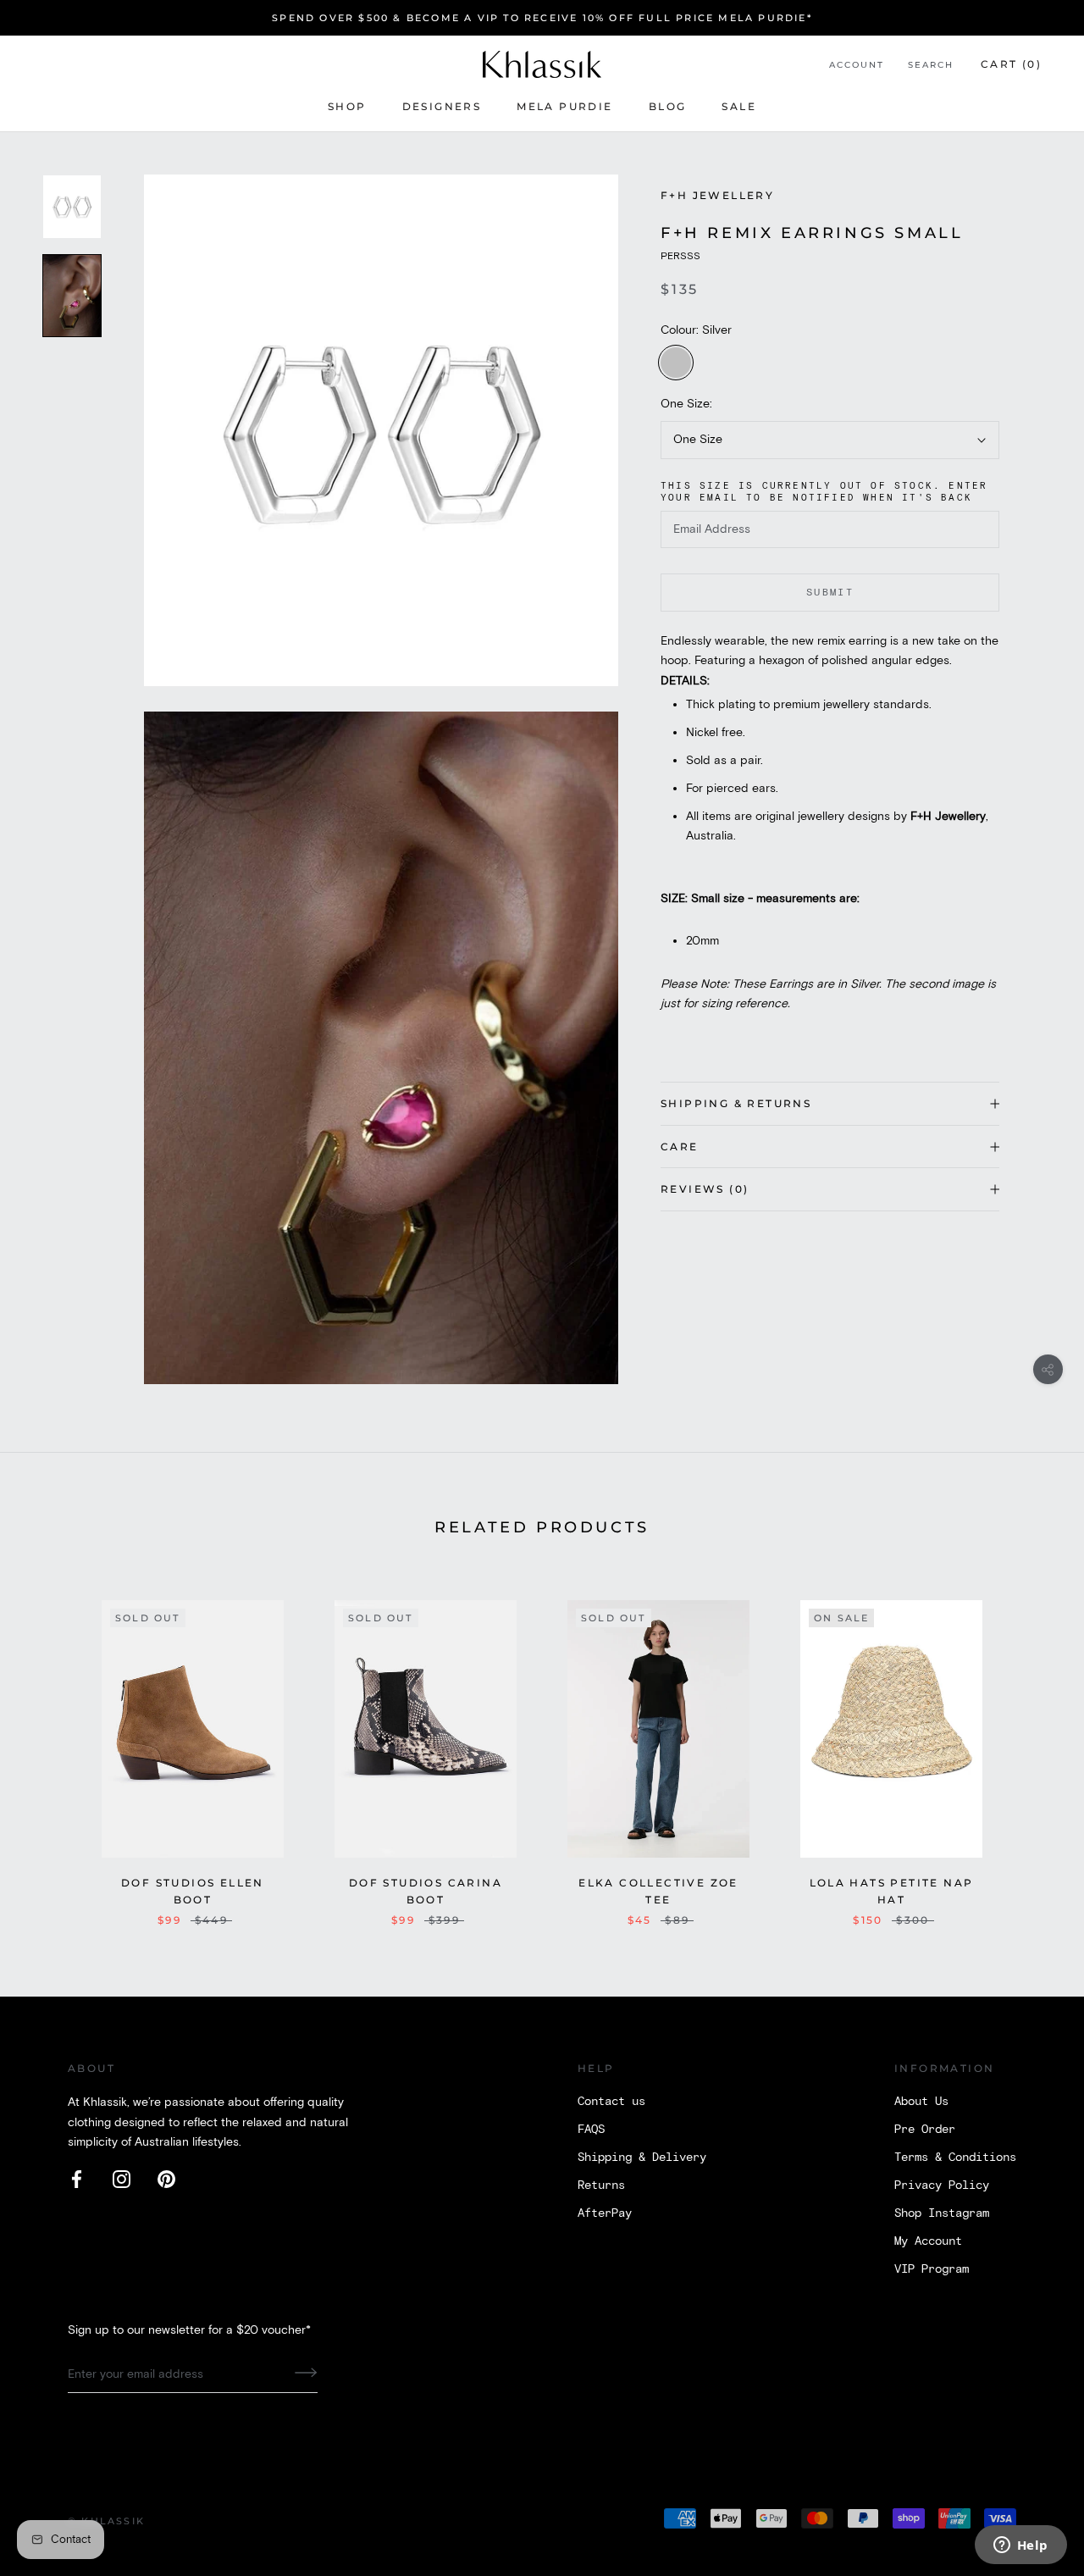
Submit (830, 593)
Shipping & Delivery (642, 2158)
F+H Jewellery (717, 195)
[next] (1031, 1745)
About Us (921, 2102)
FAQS (591, 2130)
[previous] (53, 1745)
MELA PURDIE (564, 106)
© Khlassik (106, 2521)
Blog (668, 106)
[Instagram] (122, 2179)
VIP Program (932, 2269)
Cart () (1011, 64)
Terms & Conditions (955, 2158)
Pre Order (925, 2130)
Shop (347, 106)
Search (931, 65)
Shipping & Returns (736, 1103)
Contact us (611, 2102)
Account (857, 65)
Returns (601, 2185)
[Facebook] (77, 2179)
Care (680, 1147)
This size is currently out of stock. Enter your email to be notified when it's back (824, 492)
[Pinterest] (166, 2179)
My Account (928, 2241)
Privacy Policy (942, 2185)
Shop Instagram (942, 2213)
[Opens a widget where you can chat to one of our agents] (1020, 2546)
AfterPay (605, 2213)
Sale (739, 106)
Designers (442, 106)
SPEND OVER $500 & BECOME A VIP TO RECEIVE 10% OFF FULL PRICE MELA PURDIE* (542, 18)
